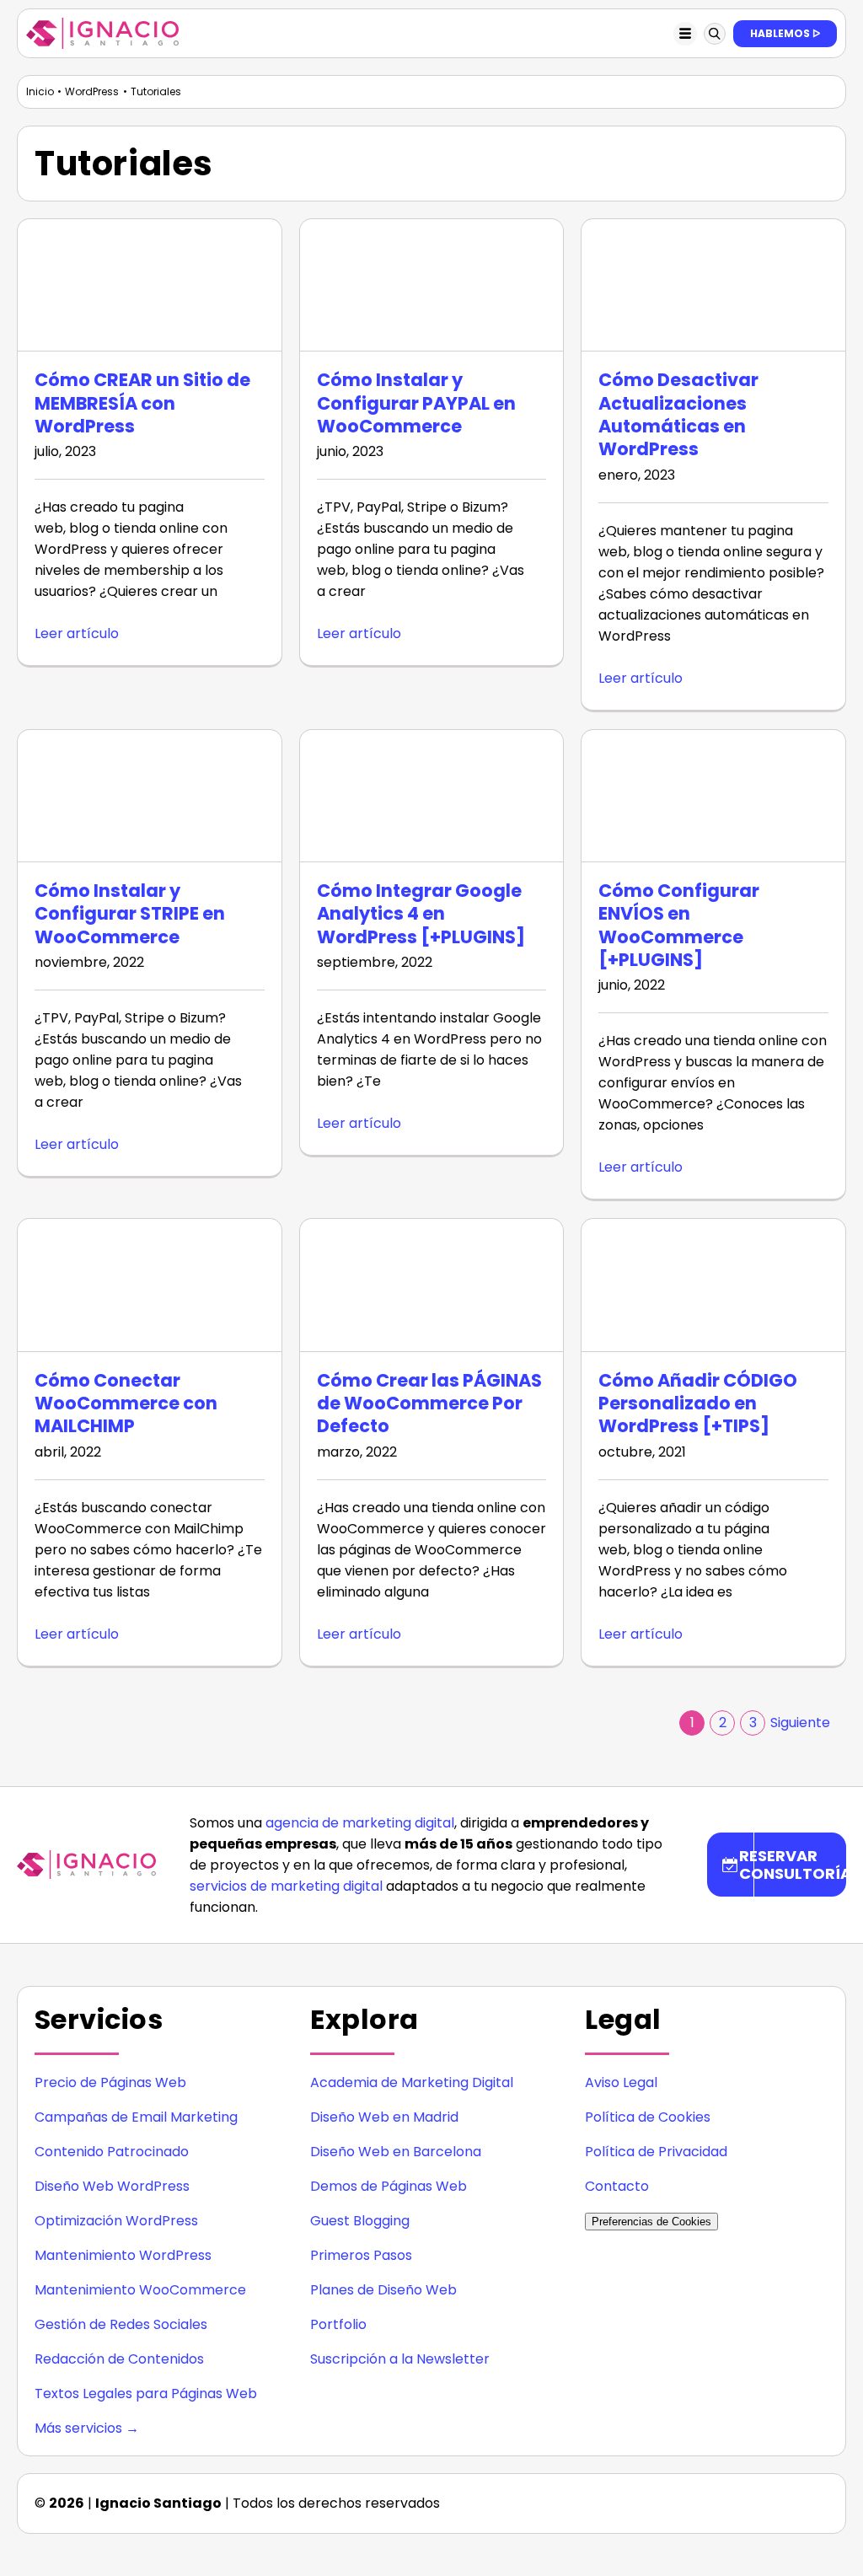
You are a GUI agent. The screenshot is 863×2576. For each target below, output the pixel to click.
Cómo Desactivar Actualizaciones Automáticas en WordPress (678, 414)
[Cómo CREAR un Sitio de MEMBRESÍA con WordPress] (150, 285)
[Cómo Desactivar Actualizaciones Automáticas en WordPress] (713, 285)
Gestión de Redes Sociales (121, 2324)
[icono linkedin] (715, 2497)
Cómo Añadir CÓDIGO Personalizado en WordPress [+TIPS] (698, 1403)
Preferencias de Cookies (651, 2222)
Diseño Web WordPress (112, 2186)
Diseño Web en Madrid (384, 2117)
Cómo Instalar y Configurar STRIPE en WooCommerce (130, 914)
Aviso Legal (621, 2082)
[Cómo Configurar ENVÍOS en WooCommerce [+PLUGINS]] (713, 796)
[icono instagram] (681, 2497)
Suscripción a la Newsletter (400, 2359)
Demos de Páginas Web (389, 2186)
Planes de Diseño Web (383, 2290)
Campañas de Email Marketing (136, 2117)
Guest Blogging (360, 2221)
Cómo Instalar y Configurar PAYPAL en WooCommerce (416, 403)
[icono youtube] (816, 2497)
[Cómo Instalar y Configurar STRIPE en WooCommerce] (150, 796)
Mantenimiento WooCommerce (140, 2290)
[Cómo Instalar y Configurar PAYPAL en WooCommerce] (432, 285)
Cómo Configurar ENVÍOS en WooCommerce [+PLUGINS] (679, 925)
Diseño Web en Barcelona (396, 2152)
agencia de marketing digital (360, 1823)
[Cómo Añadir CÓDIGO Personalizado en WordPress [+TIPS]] (713, 1285)
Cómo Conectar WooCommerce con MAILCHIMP (126, 1403)
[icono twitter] (782, 2497)
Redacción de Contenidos (119, 2359)
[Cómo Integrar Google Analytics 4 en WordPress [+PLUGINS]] (432, 796)
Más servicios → (87, 2428)
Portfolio (338, 2324)
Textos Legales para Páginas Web (146, 2394)
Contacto (617, 2186)
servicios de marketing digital (286, 1886)
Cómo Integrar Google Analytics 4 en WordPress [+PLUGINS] (421, 914)
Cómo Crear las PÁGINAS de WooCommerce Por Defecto (429, 1403)
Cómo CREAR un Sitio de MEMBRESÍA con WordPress (142, 403)
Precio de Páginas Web (110, 2082)
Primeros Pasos (361, 2255)
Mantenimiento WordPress (123, 2255)
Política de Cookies (648, 2117)
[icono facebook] (748, 2497)
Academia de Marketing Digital (412, 2082)
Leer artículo (77, 633)
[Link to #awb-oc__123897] (715, 34)
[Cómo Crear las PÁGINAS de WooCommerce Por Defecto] (432, 1285)
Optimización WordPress (116, 2221)
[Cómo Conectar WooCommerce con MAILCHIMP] (150, 1285)
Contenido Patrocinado (112, 2152)
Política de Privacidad (656, 2152)
